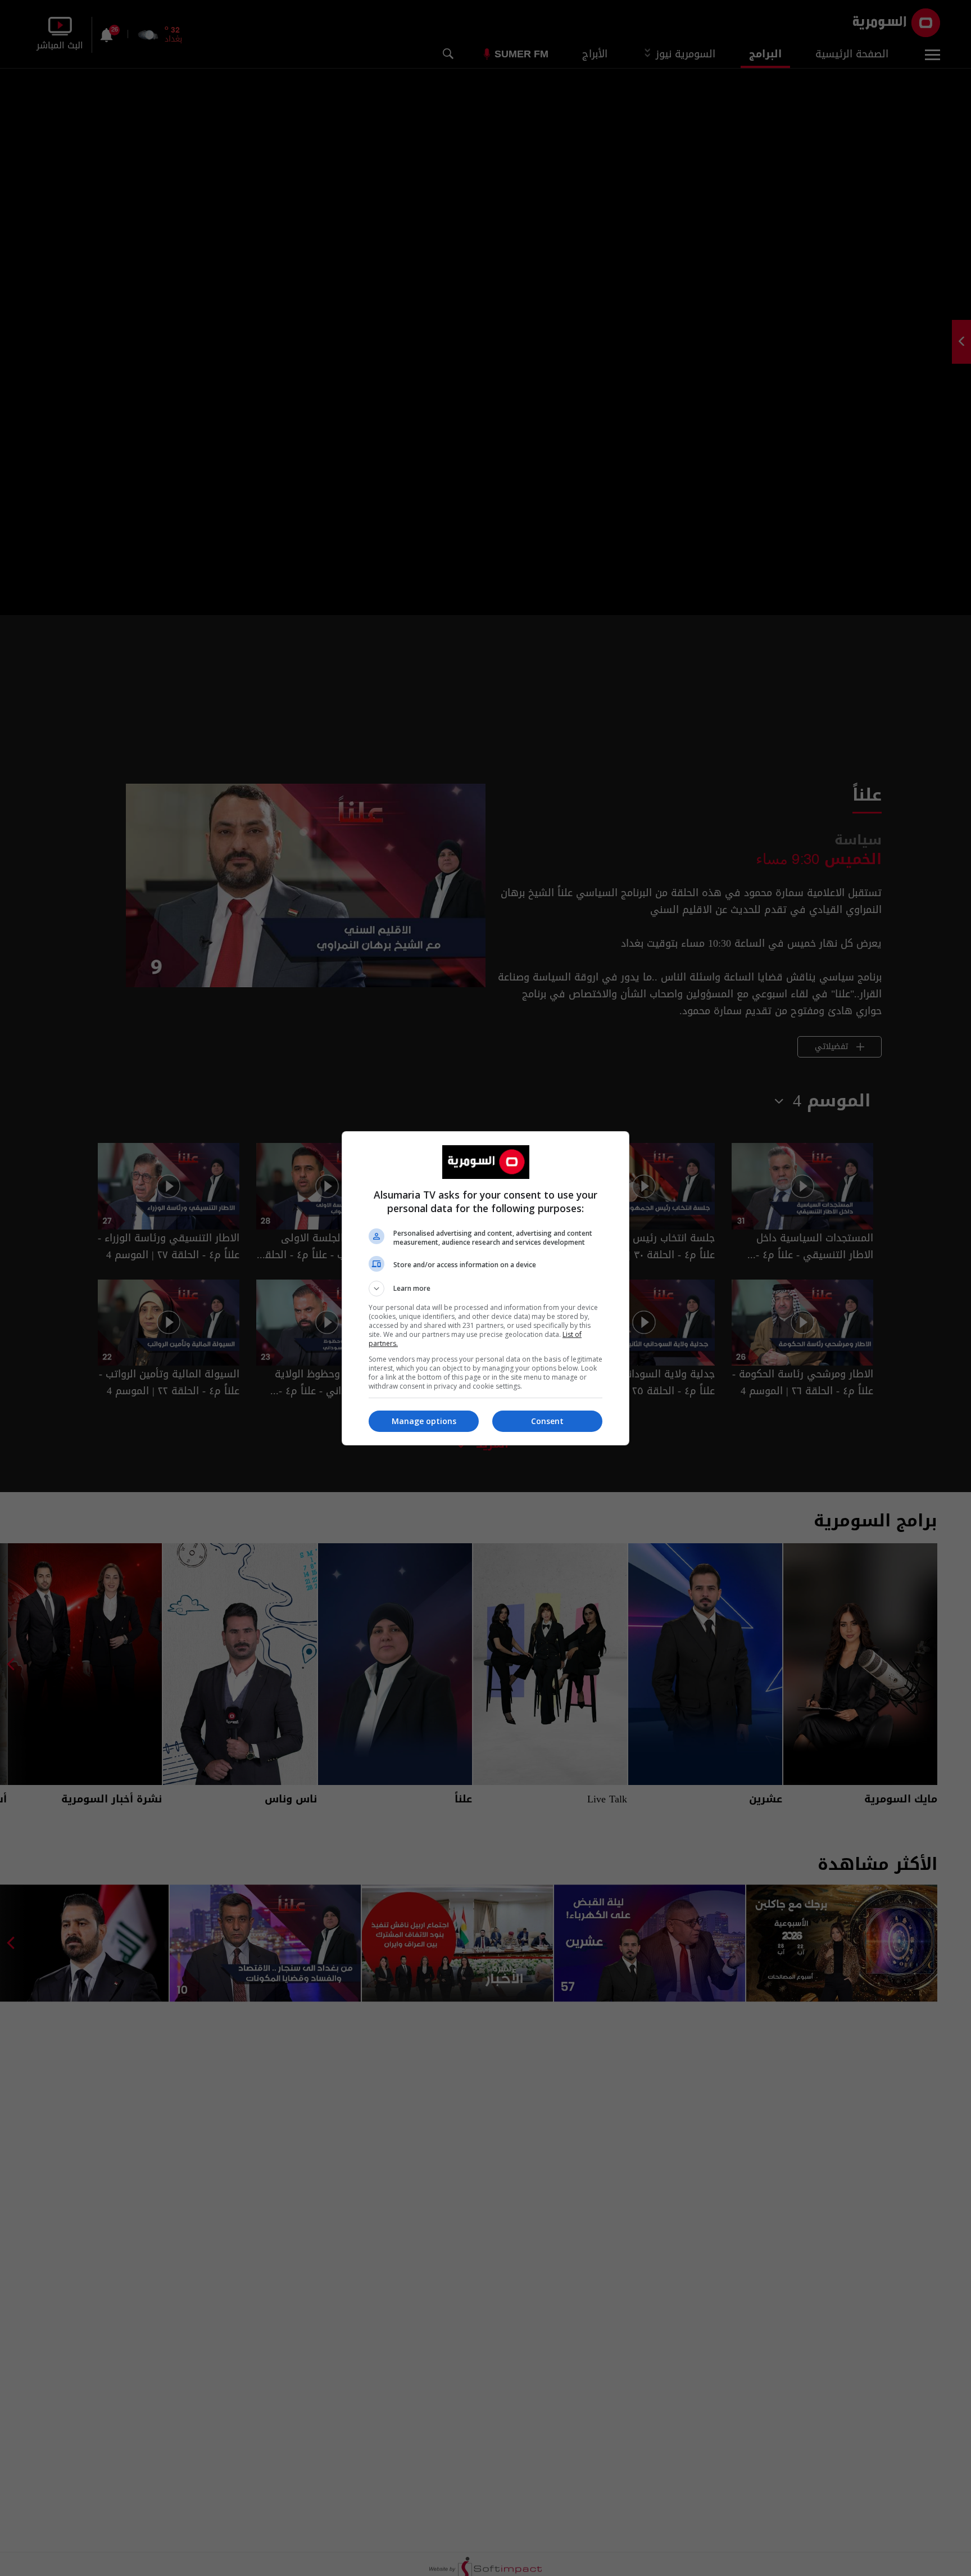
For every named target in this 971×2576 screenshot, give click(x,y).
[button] (485, 1289)
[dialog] (485, 1288)
